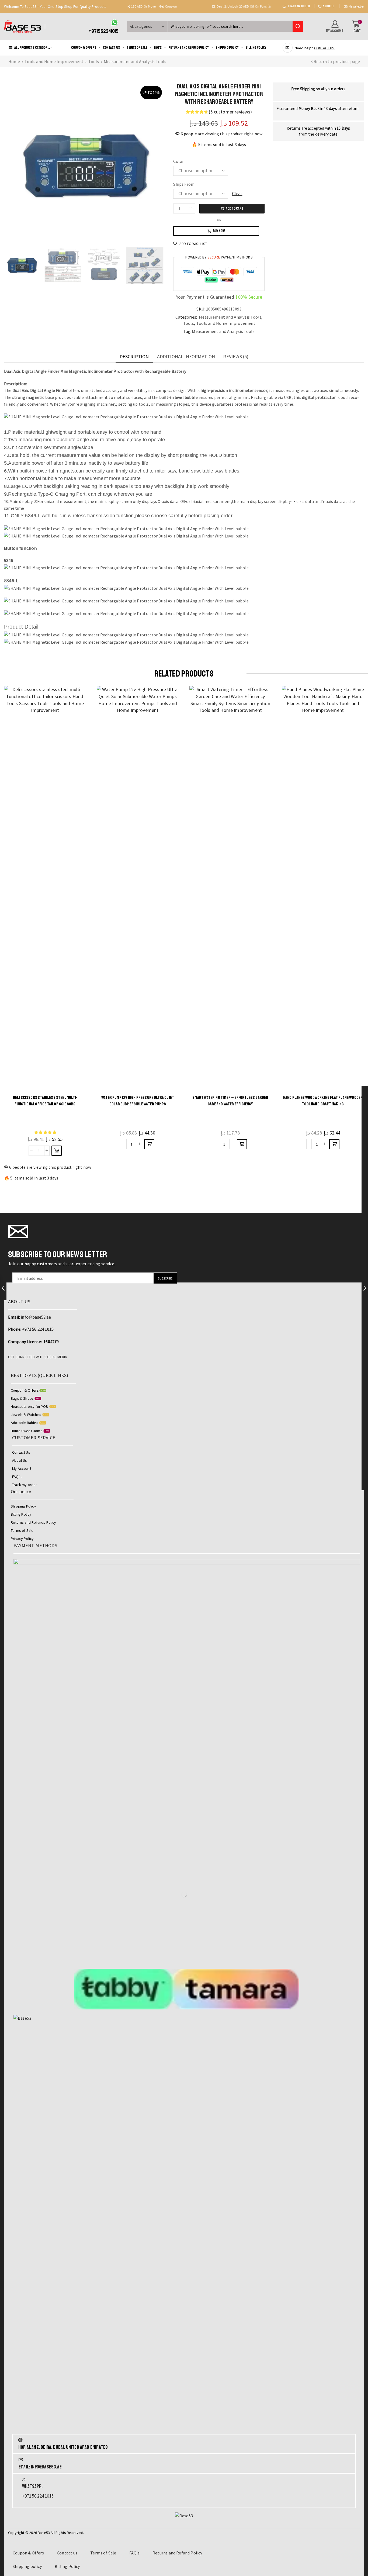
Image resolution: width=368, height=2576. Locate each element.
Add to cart (235, 208)
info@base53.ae (36, 1317)
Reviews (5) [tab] (236, 356)
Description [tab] (134, 356)
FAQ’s (158, 48)
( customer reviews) (230, 112)
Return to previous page (337, 61)
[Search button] (298, 26)
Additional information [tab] (186, 356)
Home (14, 61)
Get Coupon (254, 6)
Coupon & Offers (84, 48)
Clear (237, 193)
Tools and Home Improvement (54, 61)
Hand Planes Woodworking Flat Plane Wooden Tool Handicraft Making (323, 1101)
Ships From (184, 184)
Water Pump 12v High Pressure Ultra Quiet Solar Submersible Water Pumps (138, 1101)
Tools (94, 61)
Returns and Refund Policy (189, 48)
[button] (129, 6)
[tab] (134, 357)
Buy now (219, 231)
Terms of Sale (137, 48)
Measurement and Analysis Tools (135, 61)
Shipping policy (227, 48)
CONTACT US (324, 48)
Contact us (111, 48)
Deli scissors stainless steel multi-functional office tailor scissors (45, 1101)
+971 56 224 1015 (38, 1329)
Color (178, 161)
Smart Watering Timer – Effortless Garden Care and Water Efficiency (230, 1101)
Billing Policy (256, 48)
